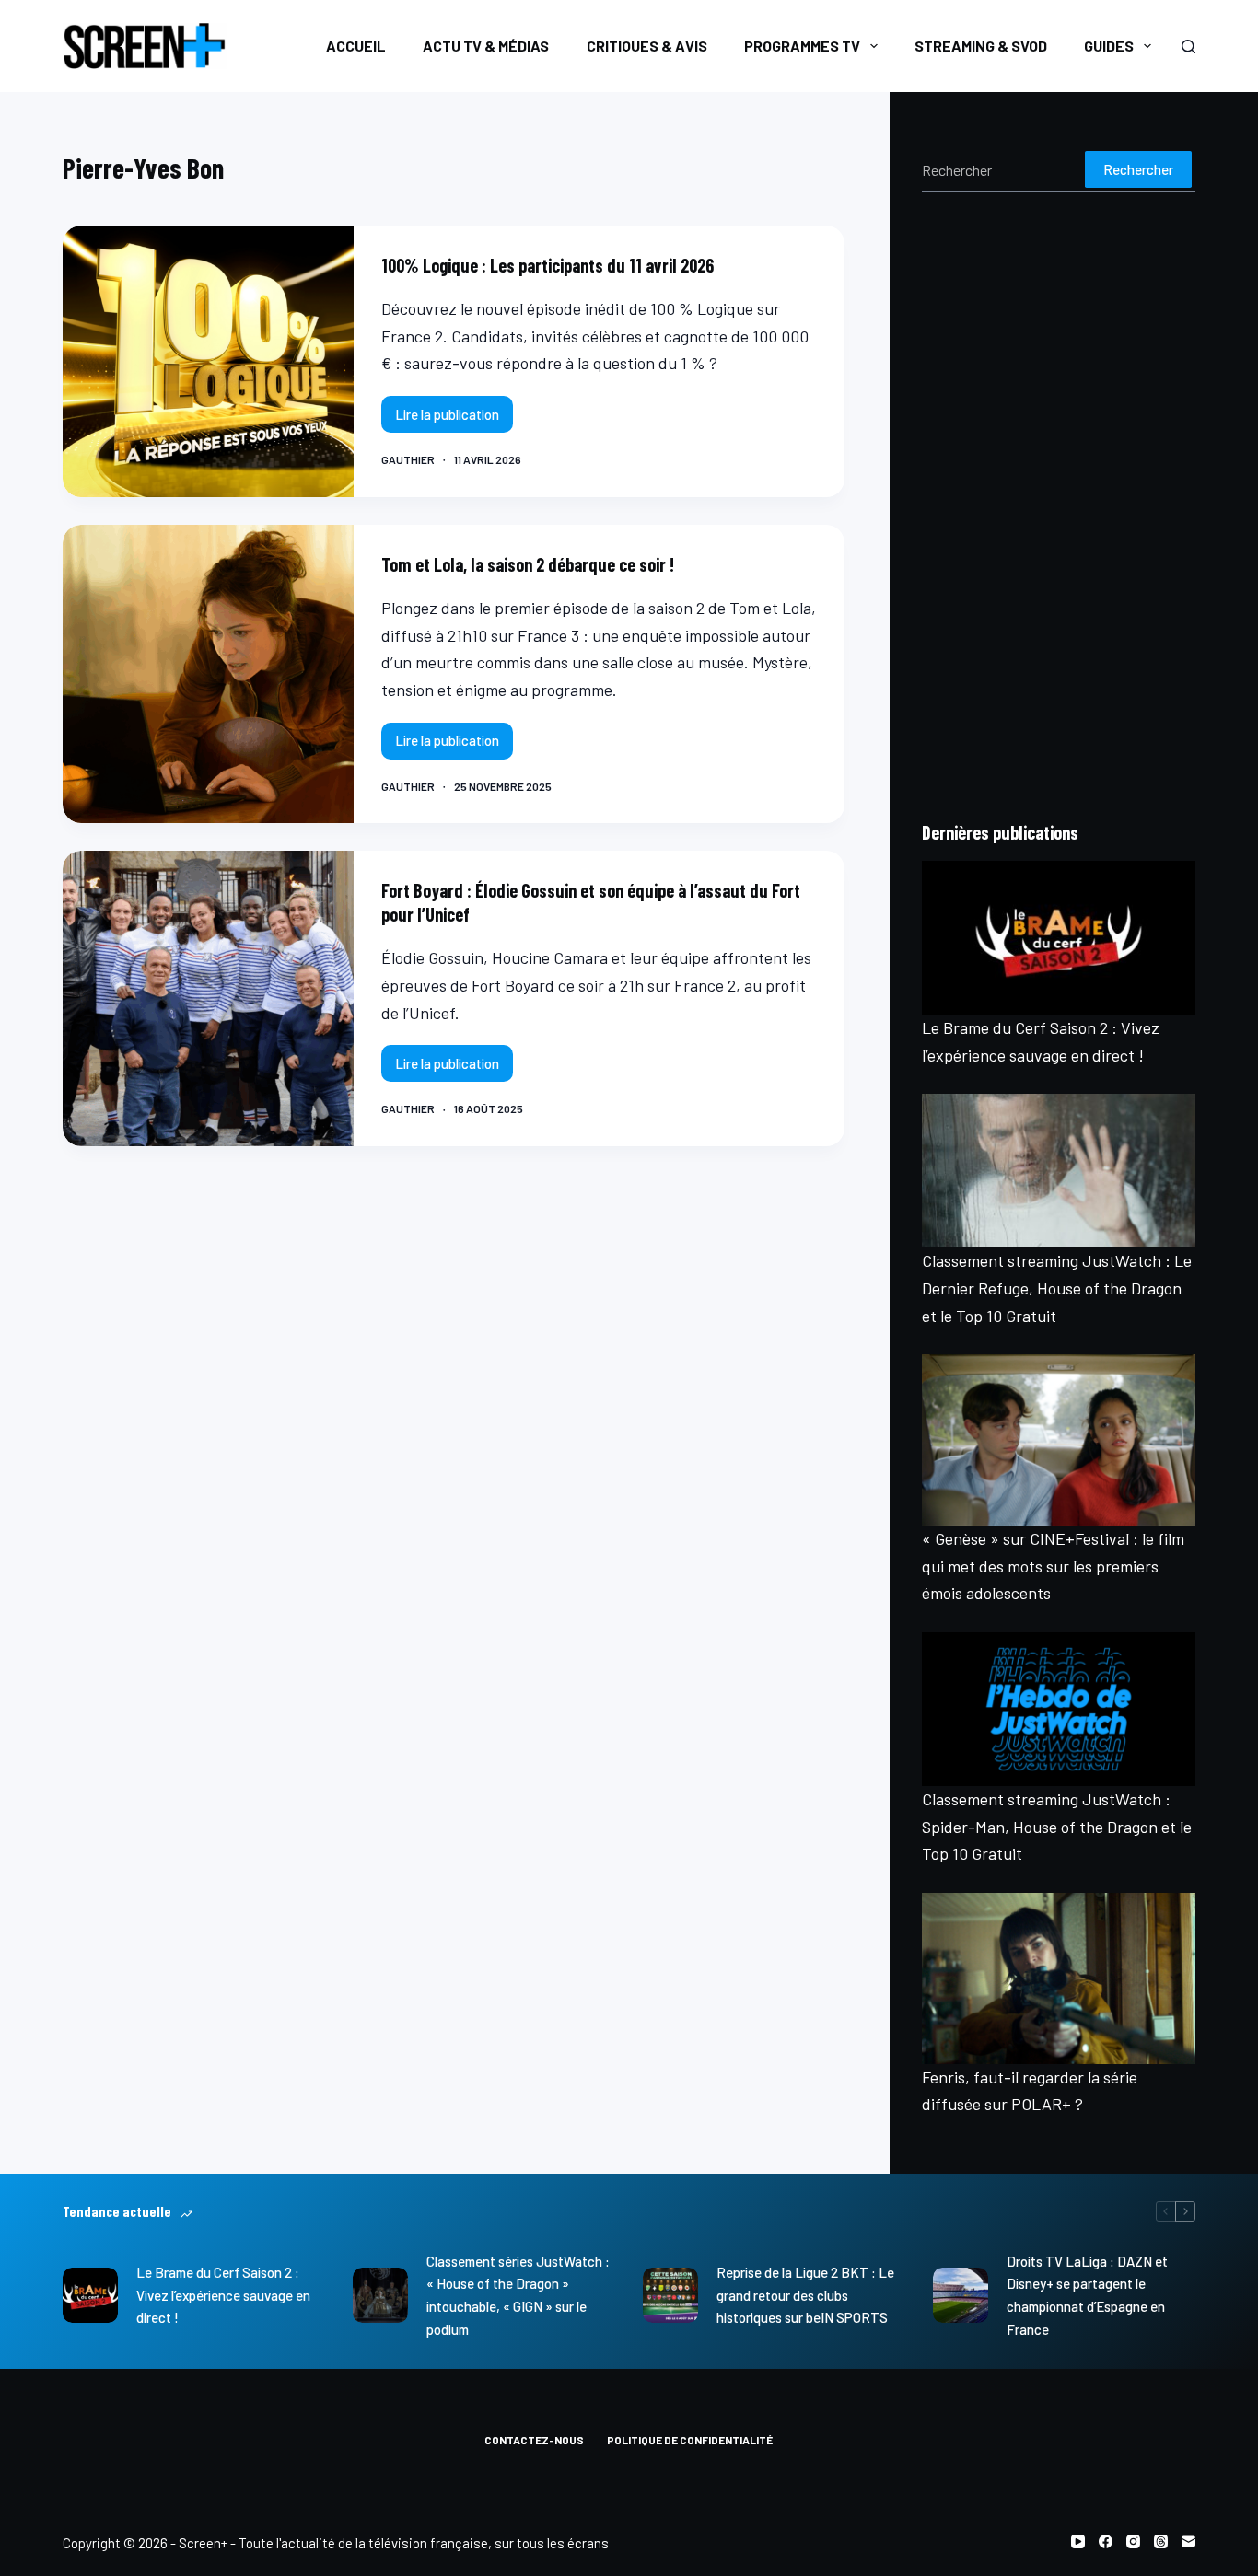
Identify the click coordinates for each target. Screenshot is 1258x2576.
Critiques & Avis (647, 46)
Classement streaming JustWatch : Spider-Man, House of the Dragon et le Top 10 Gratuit (1057, 1826)
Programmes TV (802, 46)
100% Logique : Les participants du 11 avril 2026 (547, 265)
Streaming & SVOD (981, 46)
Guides (1109, 46)
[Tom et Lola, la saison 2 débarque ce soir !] (208, 674)
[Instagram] (1133, 2541)
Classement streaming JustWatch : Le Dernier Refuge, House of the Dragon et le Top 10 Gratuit (1057, 1288)
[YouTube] (1078, 2541)
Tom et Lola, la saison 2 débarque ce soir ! (528, 564)
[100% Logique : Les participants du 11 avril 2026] (208, 361)
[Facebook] (1106, 2541)
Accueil (356, 46)
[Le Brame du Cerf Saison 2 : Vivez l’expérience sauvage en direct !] (1059, 938)
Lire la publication (454, 419)
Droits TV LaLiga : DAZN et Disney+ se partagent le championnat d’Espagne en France (1087, 2295)
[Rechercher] (1188, 46)
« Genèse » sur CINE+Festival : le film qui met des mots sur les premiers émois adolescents (1053, 1566)
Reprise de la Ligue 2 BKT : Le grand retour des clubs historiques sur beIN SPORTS (805, 2295)
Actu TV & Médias (486, 46)
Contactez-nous (534, 2440)
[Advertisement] (1059, 505)
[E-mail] (1188, 2541)
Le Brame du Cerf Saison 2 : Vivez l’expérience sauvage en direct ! (223, 2295)
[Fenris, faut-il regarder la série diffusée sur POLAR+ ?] (1059, 1978)
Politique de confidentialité (690, 2440)
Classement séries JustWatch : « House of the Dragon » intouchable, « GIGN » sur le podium (518, 2295)
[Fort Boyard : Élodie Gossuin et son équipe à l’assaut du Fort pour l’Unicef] (208, 998)
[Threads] (1161, 2541)
